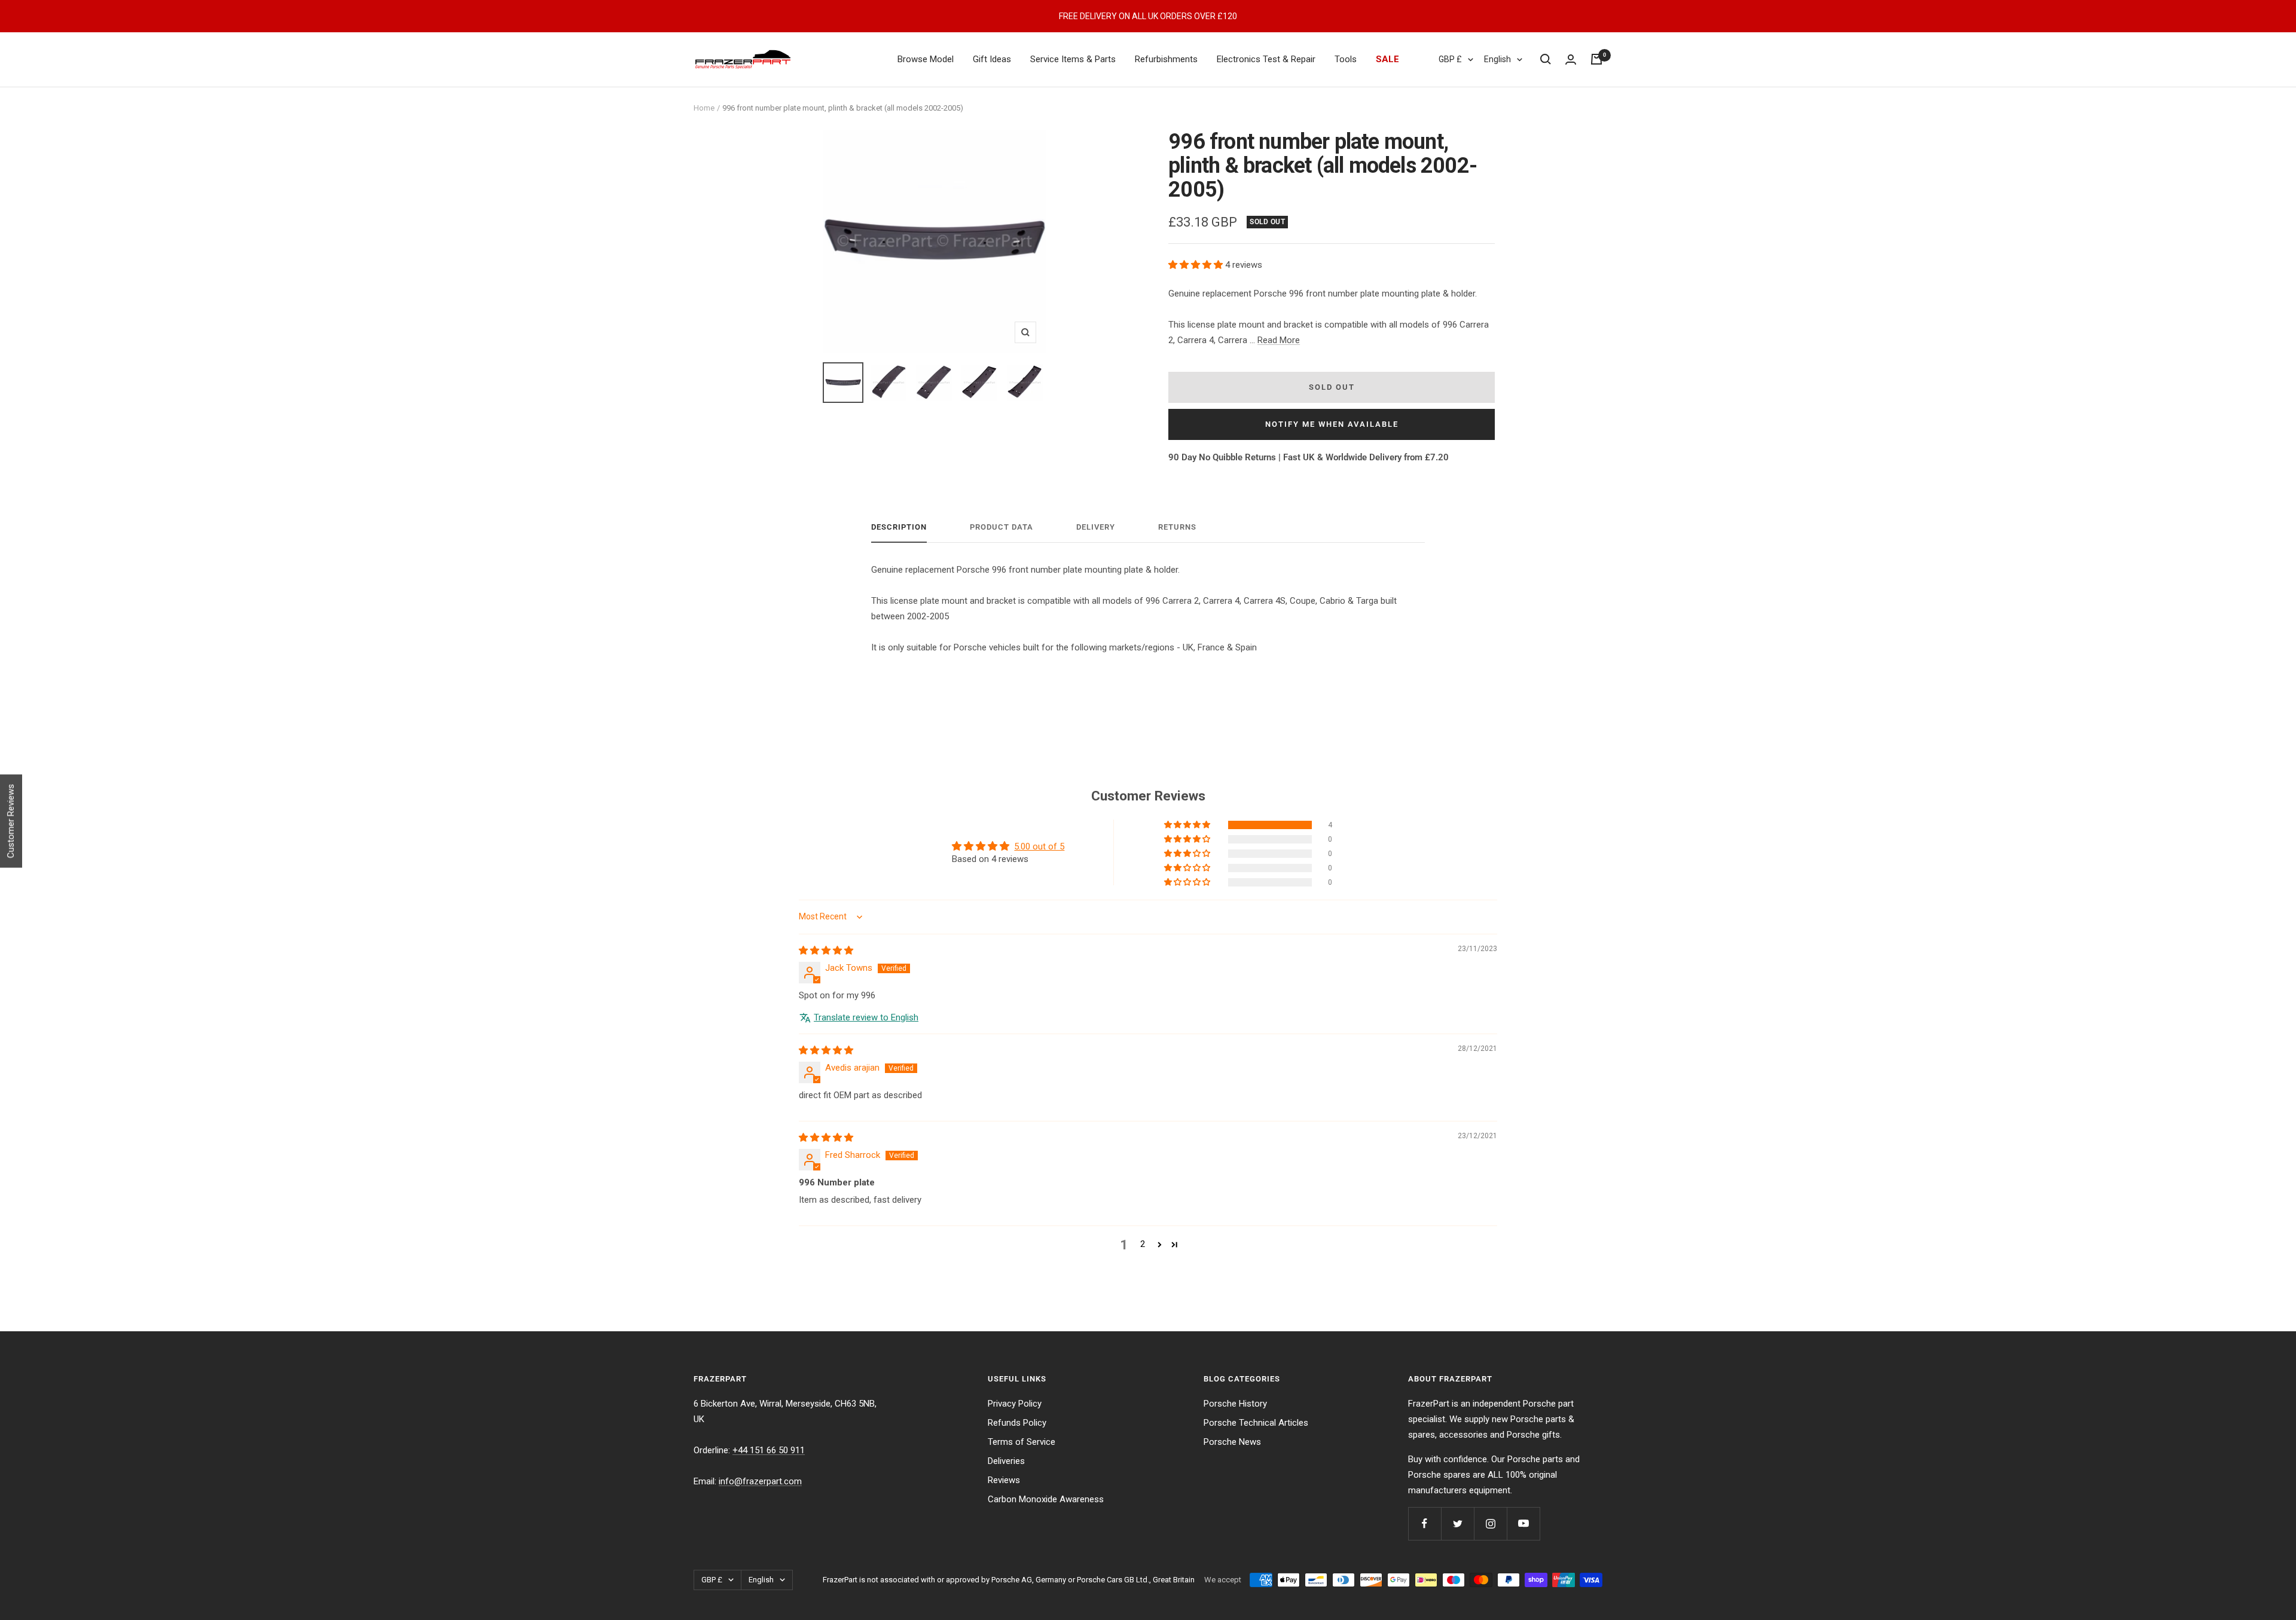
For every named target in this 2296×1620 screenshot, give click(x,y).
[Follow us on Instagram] (1490, 1523)
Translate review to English (866, 1017)
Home (704, 108)
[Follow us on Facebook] (1425, 1523)
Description (899, 527)
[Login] (1571, 59)
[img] (826, 950)
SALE (1387, 59)
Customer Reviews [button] (11, 821)
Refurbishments (1166, 59)
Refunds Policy (1017, 1423)
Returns (1177, 527)
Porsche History (1235, 1404)
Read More (1279, 340)
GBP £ (1450, 59)
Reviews (1004, 1480)
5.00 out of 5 (1039, 846)
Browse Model (926, 59)
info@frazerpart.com (760, 1481)
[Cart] (1596, 59)
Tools (1346, 59)
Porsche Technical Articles (1256, 1423)
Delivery (1096, 527)
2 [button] (1143, 1244)
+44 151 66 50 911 (769, 1450)
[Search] (1546, 59)
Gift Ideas (992, 59)
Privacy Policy (1015, 1404)
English (1497, 59)
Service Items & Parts (1073, 59)
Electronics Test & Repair (1266, 59)
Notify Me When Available (1332, 424)
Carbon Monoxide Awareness (1046, 1499)
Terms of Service (1022, 1442)
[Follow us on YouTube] (1523, 1523)
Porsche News (1232, 1442)
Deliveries (1006, 1461)
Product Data (1002, 527)
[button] (1197, 265)
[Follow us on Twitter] (1457, 1523)
